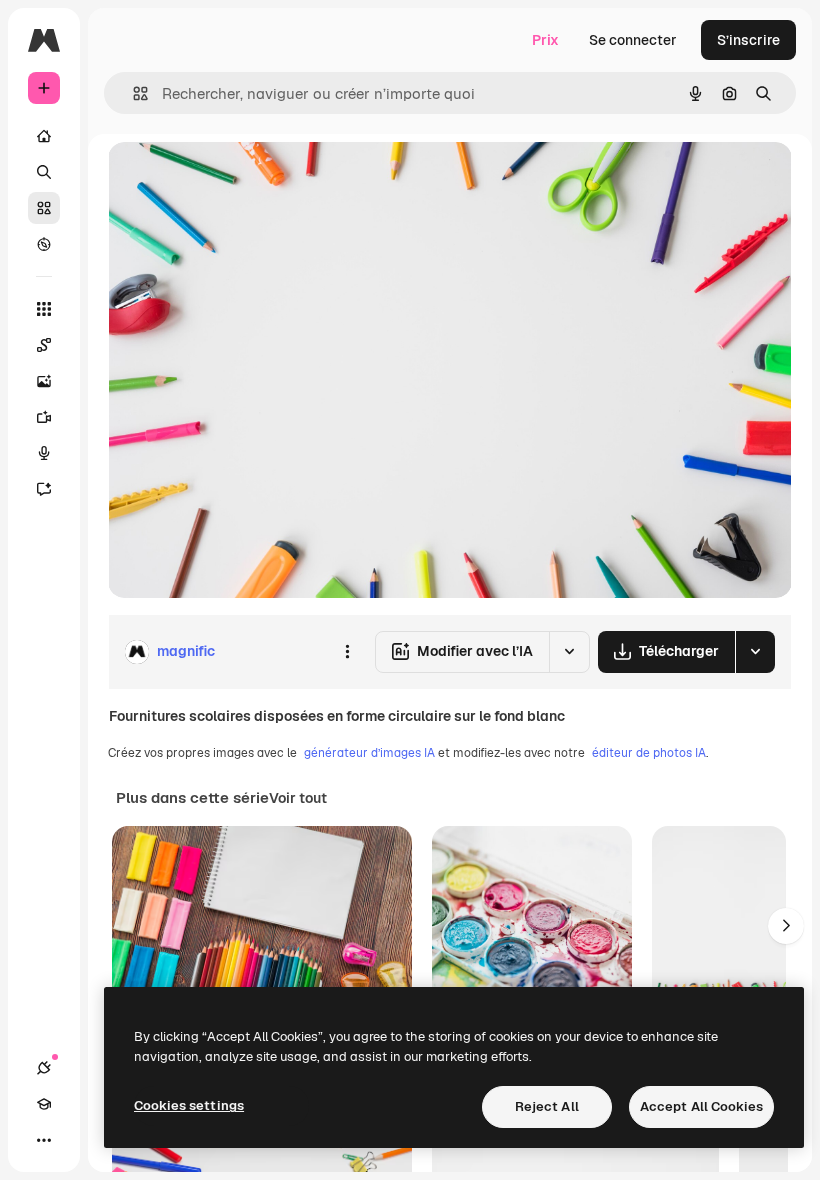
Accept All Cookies (701, 1106)
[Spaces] (44, 345)
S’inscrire (748, 40)
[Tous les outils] (44, 309)
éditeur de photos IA (649, 753)
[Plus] (44, 1140)
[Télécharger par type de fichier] (755, 652)
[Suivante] (786, 926)
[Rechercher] (44, 172)
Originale (240, 179)
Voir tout (298, 798)
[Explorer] (44, 244)
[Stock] (44, 208)
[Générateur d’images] (44, 381)
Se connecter (633, 40)
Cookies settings (189, 1105)
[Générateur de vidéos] (44, 417)
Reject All (547, 1106)
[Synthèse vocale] (44, 453)
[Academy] (44, 1104)
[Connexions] (44, 1068)
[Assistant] (44, 489)
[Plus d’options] (347, 652)
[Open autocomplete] (132, 93)
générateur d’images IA (369, 753)
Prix (545, 40)
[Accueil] (44, 136)
